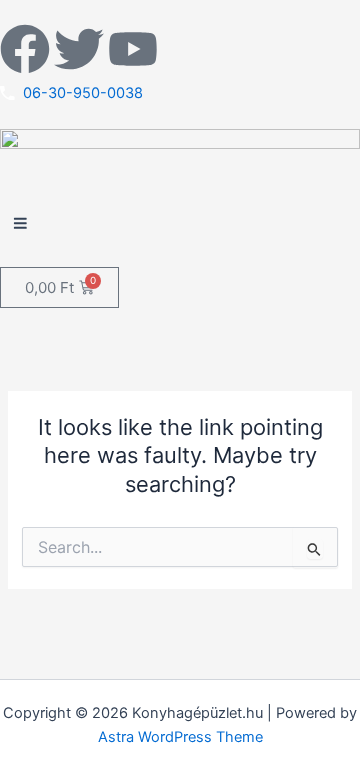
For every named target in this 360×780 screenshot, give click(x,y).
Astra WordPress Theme (180, 737)
